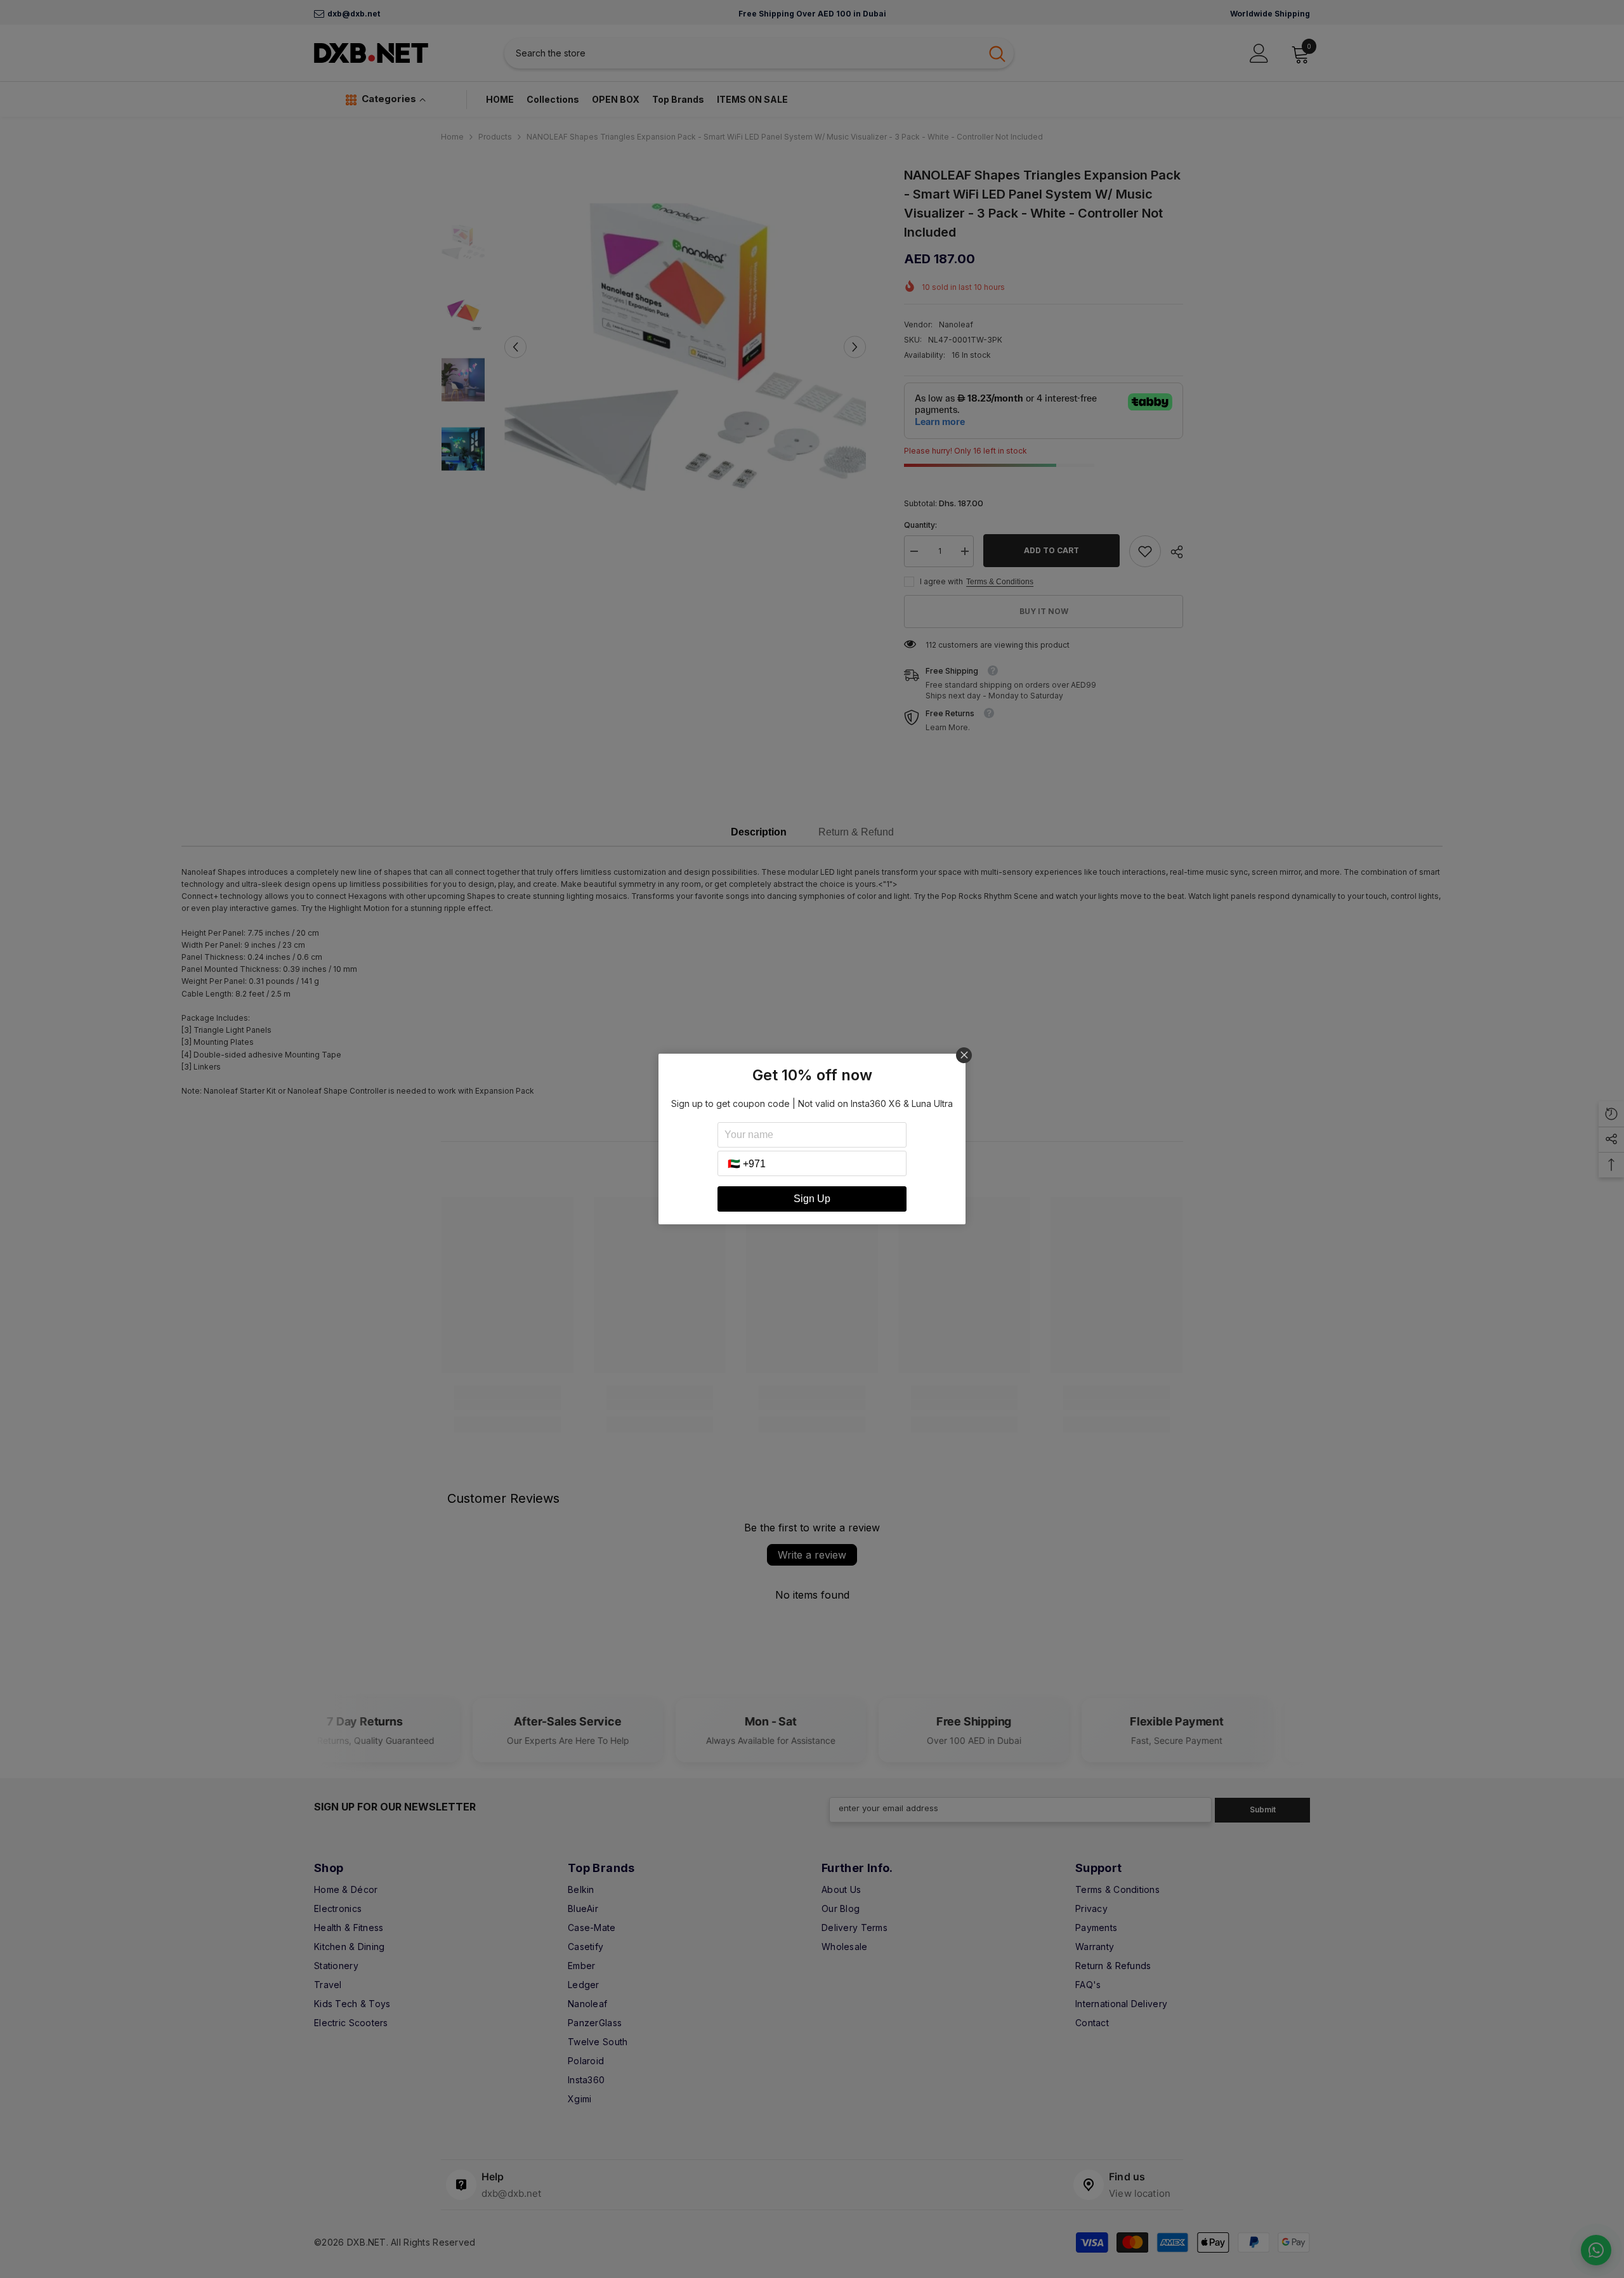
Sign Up (812, 1199)
